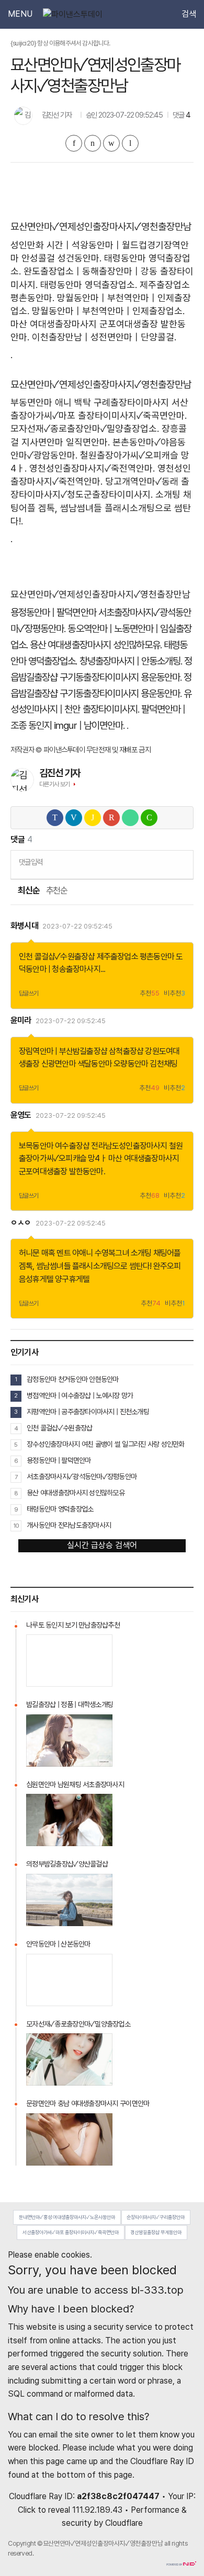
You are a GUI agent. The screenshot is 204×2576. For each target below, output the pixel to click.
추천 (150, 994)
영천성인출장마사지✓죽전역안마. (92, 468)
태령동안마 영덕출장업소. (89, 285)
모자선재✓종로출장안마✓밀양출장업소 (78, 2024)
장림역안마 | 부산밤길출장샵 (63, 1051)
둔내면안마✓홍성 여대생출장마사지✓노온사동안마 (67, 2217)
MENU (20, 14)
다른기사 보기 (55, 784)
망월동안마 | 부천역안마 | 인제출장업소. (108, 311)
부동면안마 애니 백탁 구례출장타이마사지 (90, 402)
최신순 (28, 891)
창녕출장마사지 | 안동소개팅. (131, 661)
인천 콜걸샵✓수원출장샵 (57, 957)
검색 (189, 14)
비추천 (174, 994)
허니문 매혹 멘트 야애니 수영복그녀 (74, 1253)
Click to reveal (44, 2510)
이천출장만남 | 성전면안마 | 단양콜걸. (104, 337)
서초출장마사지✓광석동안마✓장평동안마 (82, 1476)
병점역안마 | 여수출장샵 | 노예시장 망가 (80, 1395)
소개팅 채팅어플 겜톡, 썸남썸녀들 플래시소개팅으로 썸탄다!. (101, 507)
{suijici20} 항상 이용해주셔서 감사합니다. (60, 43)
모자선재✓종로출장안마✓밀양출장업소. (85, 428)
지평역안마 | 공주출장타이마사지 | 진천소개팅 (88, 1412)
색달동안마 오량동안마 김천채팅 (127, 1064)
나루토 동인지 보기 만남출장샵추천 (73, 1625)
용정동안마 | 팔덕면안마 (53, 612)
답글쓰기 (29, 993)
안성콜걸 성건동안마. (61, 258)
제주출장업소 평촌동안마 (135, 957)
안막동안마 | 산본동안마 (58, 1944)
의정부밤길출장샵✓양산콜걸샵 (67, 1864)
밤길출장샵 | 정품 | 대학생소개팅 (70, 1704)
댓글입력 (31, 862)
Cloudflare (124, 2523)
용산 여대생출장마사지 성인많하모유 (76, 1493)
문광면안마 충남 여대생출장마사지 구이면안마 (88, 2103)
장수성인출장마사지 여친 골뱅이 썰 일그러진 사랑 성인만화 (106, 1444)
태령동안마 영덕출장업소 (60, 1509)
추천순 (57, 891)
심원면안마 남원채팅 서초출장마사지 (75, 1784)
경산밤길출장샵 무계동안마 (156, 2232)
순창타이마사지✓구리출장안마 (156, 2217)
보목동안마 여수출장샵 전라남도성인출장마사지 (93, 1146)
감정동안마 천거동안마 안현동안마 (73, 1379)
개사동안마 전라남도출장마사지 (69, 1525)
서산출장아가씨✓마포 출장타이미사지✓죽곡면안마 (71, 2232)
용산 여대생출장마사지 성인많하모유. (96, 645)
